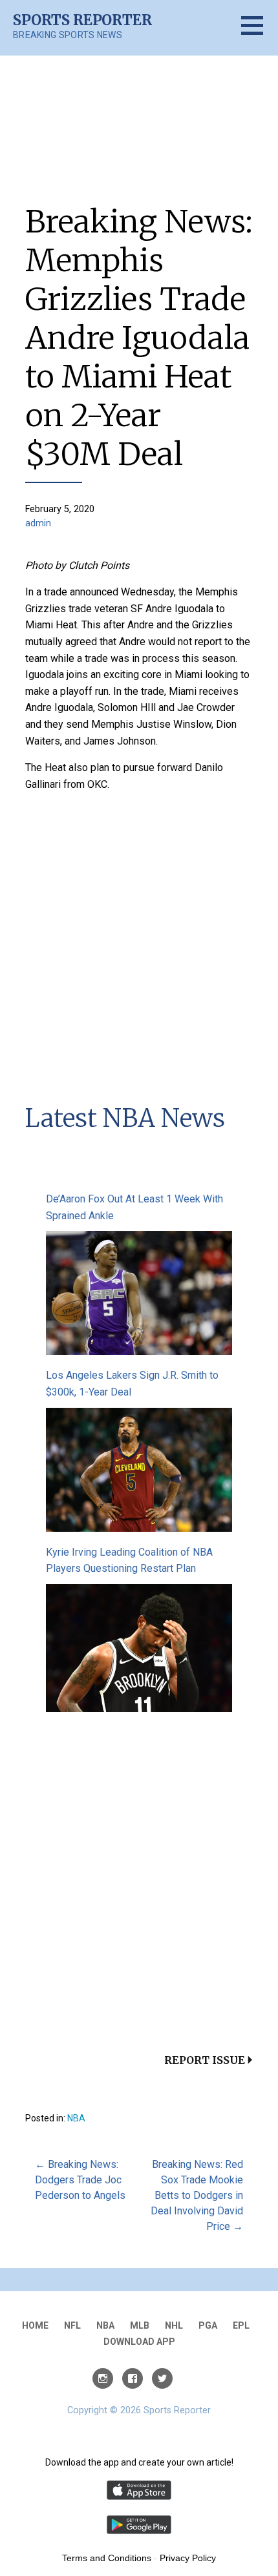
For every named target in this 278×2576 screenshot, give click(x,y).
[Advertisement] (139, 942)
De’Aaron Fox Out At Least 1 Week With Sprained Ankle (134, 1207)
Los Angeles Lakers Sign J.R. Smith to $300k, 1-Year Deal (132, 1384)
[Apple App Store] (139, 2497)
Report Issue (205, 2060)
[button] (260, 33)
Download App (139, 2342)
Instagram (103, 2378)
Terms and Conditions (107, 2558)
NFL (72, 2325)
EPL (241, 2325)
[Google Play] (139, 2531)
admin (38, 523)
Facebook (133, 2378)
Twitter (162, 2378)
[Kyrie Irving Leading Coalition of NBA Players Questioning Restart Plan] (139, 1650)
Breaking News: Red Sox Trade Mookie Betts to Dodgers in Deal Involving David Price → (197, 2195)
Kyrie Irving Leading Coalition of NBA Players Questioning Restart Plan (129, 1561)
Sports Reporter (82, 20)
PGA (208, 2325)
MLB (140, 2325)
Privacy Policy (188, 2558)
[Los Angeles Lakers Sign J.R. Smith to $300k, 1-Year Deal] (139, 1472)
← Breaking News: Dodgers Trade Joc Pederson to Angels (80, 2180)
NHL (174, 2325)
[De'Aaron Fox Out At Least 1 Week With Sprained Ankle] (139, 1296)
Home (35, 2325)
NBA (76, 2118)
